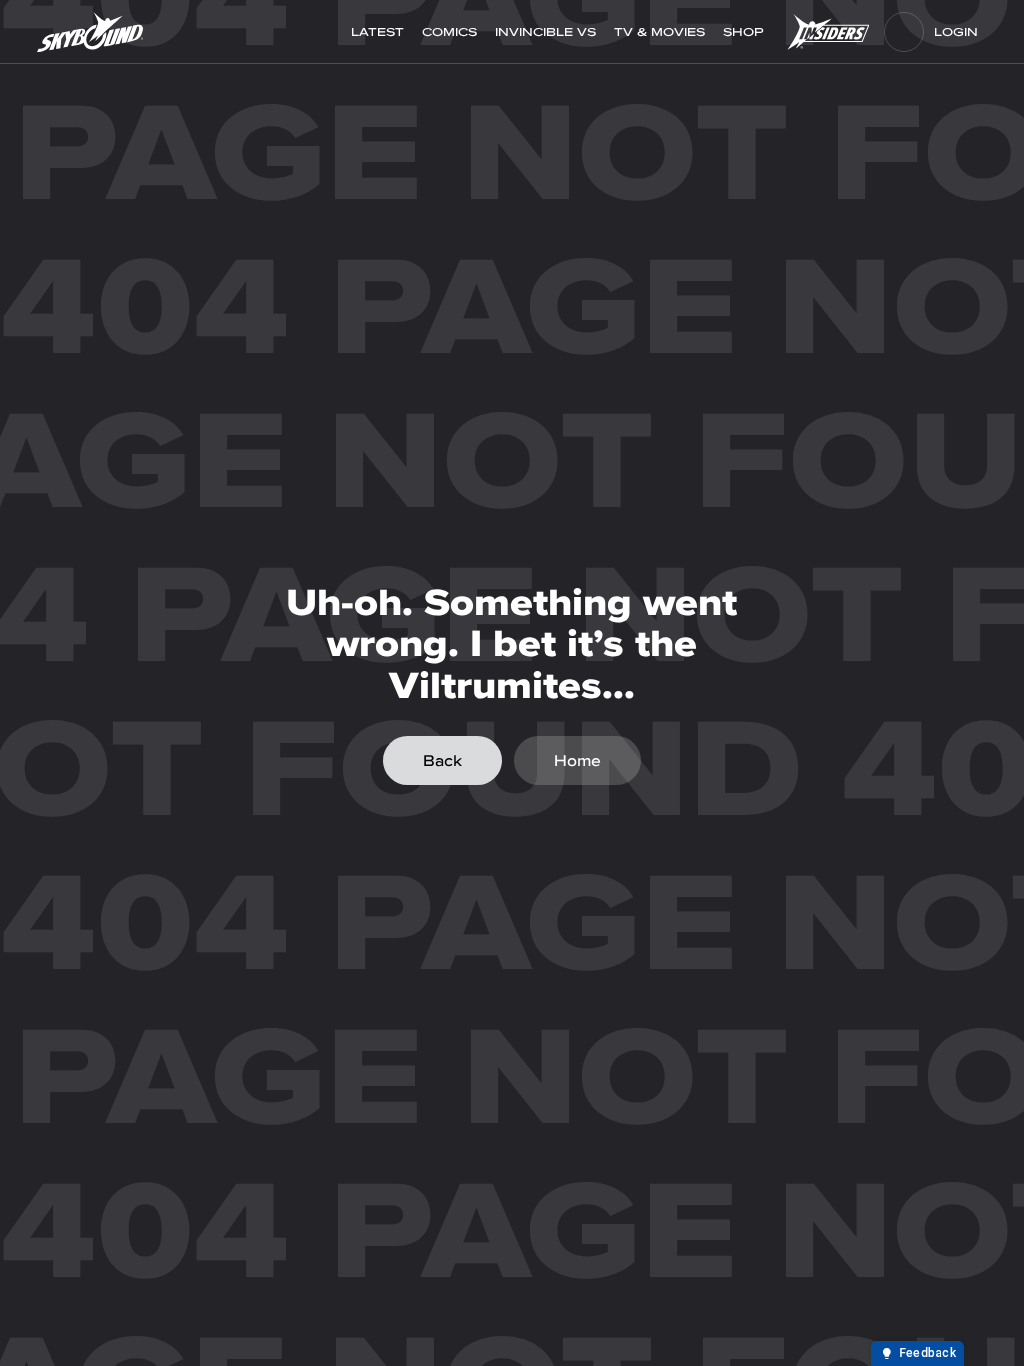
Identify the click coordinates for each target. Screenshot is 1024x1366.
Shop (745, 32)
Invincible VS (545, 32)
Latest (377, 32)
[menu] (904, 32)
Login (956, 32)
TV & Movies (659, 32)
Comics (449, 32)
